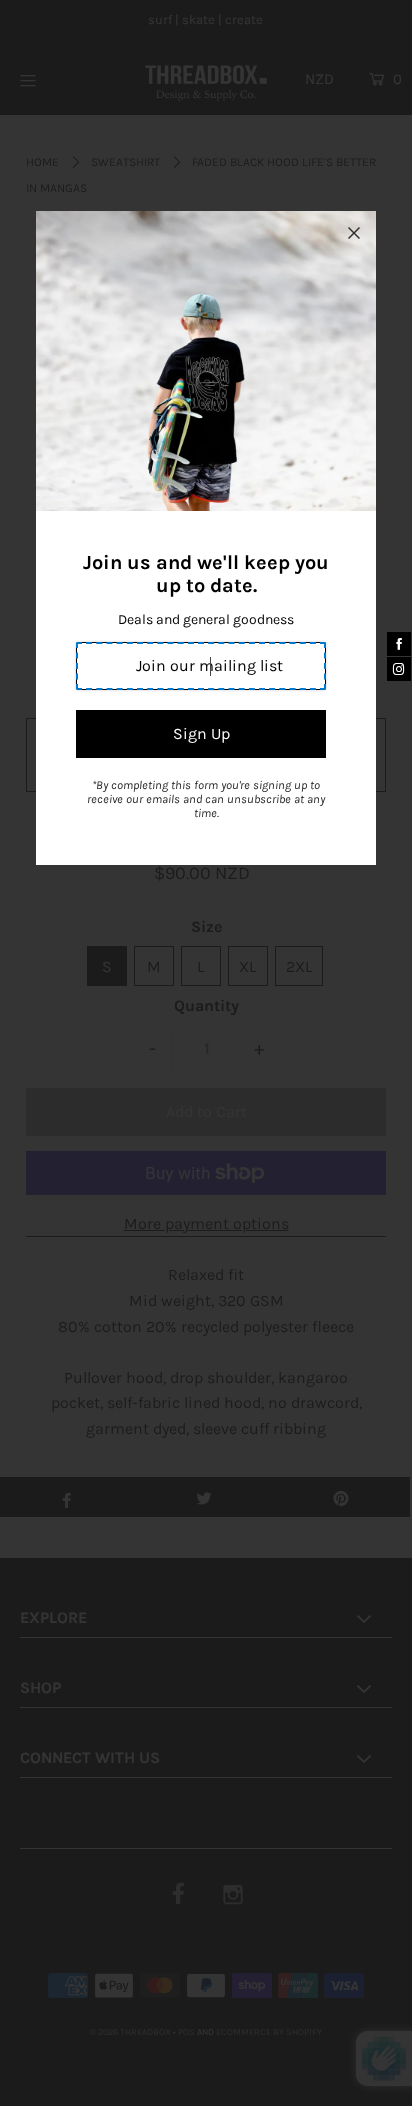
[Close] (354, 233)
